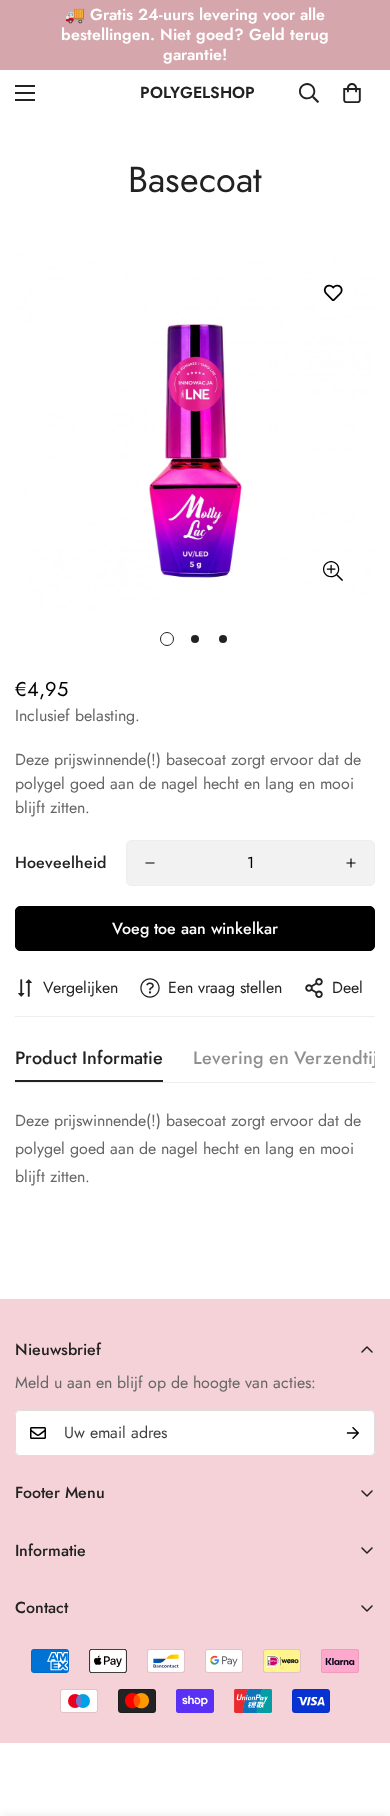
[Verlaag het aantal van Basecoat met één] (150, 863)
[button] (352, 93)
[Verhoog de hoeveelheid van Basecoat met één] (351, 863)
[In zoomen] (332, 571)
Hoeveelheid (60, 862)
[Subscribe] (353, 1433)
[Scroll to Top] (354, 1710)
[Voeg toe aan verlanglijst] (332, 292)
